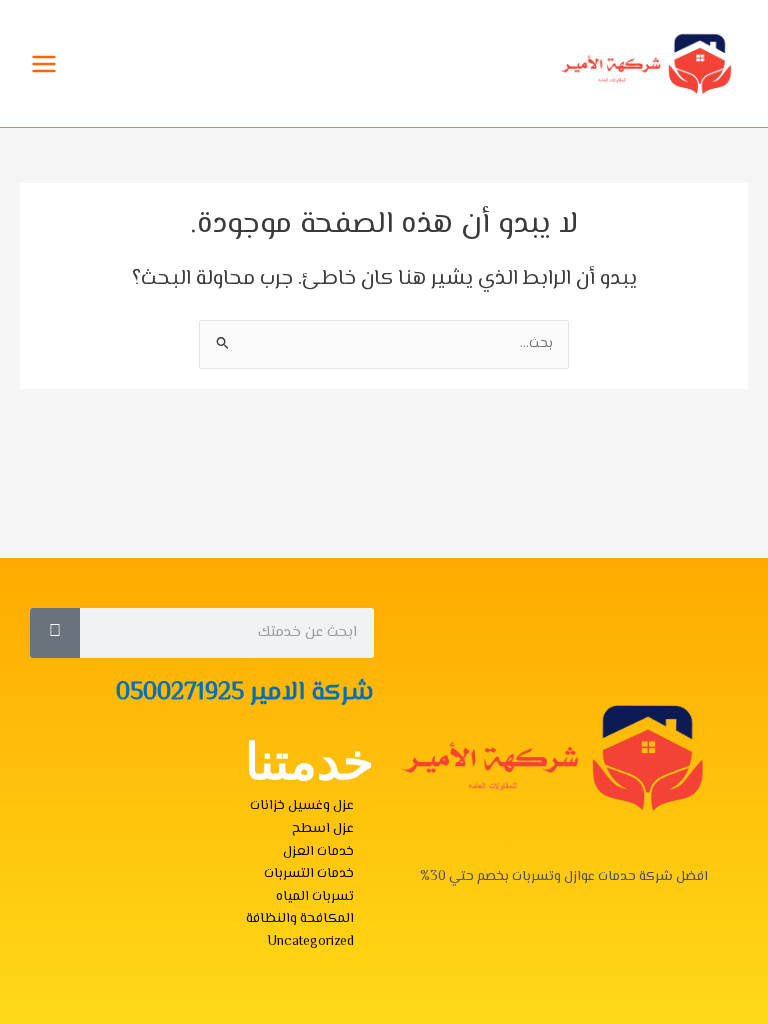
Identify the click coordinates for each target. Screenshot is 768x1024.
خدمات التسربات (309, 873)
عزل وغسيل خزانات (302, 805)
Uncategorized (310, 941)
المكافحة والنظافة (300, 918)
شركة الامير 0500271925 (245, 693)
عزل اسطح (323, 828)
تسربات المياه (315, 896)
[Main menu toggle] (44, 63)
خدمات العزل (318, 851)
